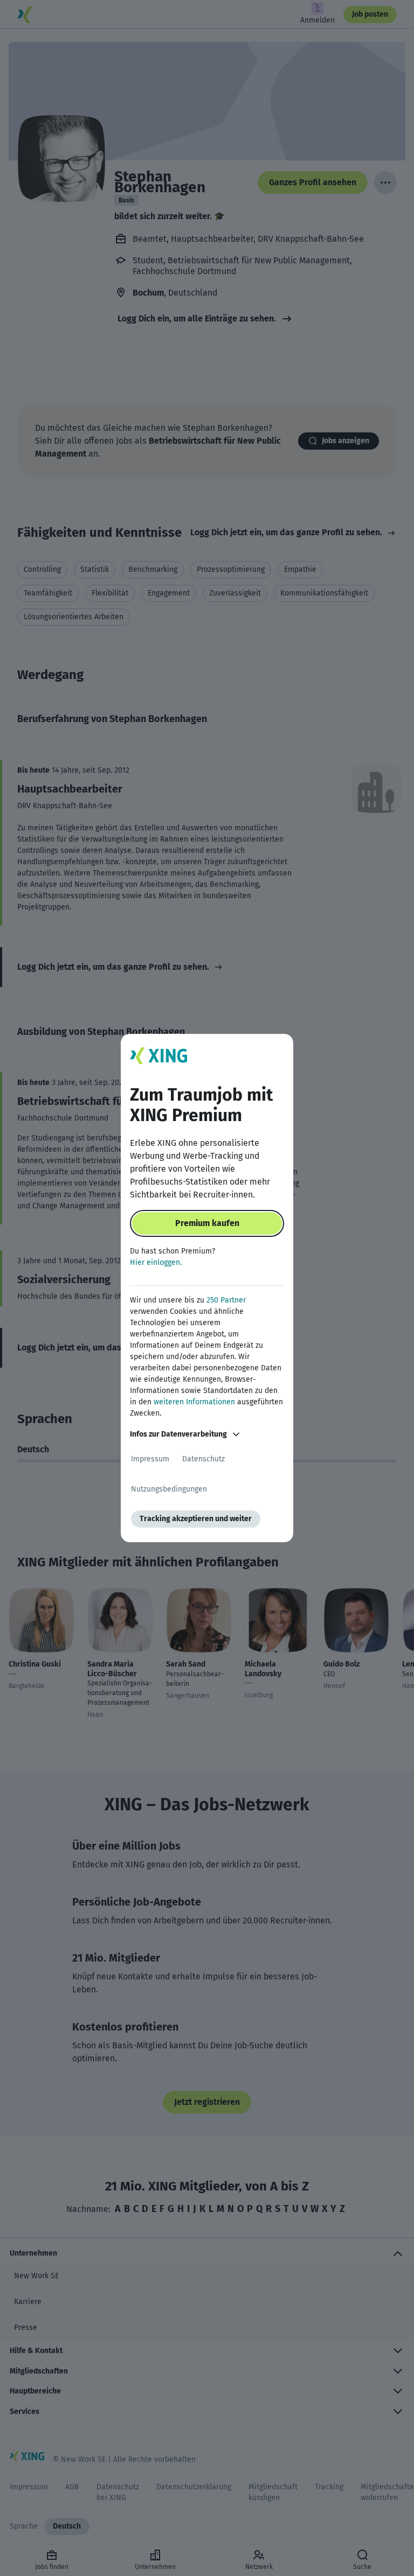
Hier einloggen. (156, 1262)
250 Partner (226, 1300)
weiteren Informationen (194, 1402)
